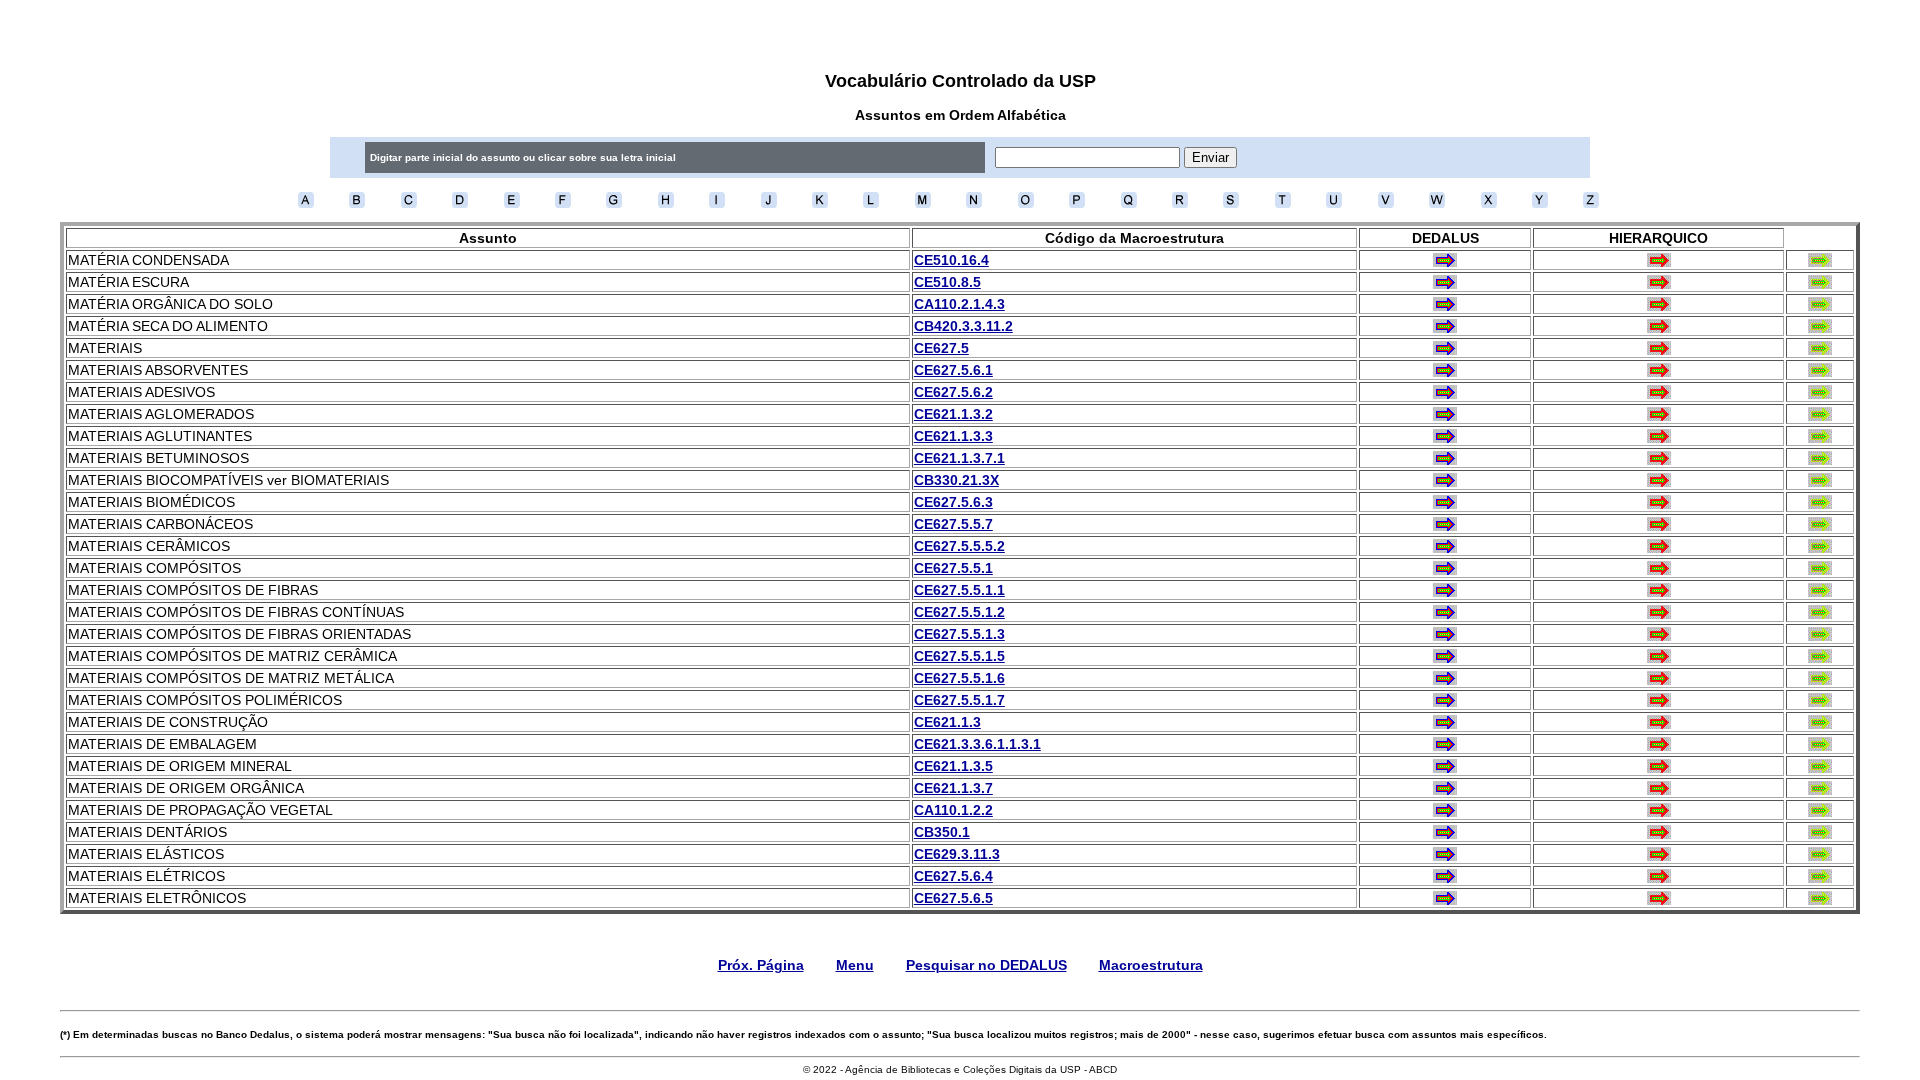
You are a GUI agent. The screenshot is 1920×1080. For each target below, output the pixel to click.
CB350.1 (942, 832)
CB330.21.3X (956, 480)
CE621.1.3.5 (953, 766)
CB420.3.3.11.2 (963, 326)
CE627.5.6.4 (953, 876)
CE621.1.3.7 (953, 788)
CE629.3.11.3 (957, 854)
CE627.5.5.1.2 (959, 612)
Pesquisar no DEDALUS (986, 965)
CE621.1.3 (947, 722)
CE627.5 (941, 348)
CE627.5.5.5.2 (959, 546)
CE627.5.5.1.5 (959, 656)
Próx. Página (761, 965)
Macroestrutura (1151, 965)
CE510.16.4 (951, 260)
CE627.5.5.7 (953, 524)
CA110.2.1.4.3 (959, 304)
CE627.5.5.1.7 (959, 700)
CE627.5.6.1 (953, 370)
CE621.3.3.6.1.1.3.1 (977, 744)
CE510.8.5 (947, 282)
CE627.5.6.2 (953, 392)
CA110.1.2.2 (953, 810)
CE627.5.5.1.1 (959, 590)
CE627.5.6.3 (953, 502)
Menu (855, 965)
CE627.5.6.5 (953, 898)
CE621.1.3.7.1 (959, 458)
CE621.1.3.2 (953, 414)
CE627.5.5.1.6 (959, 678)
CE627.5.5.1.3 (959, 634)
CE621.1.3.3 (953, 436)
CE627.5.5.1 (953, 568)
